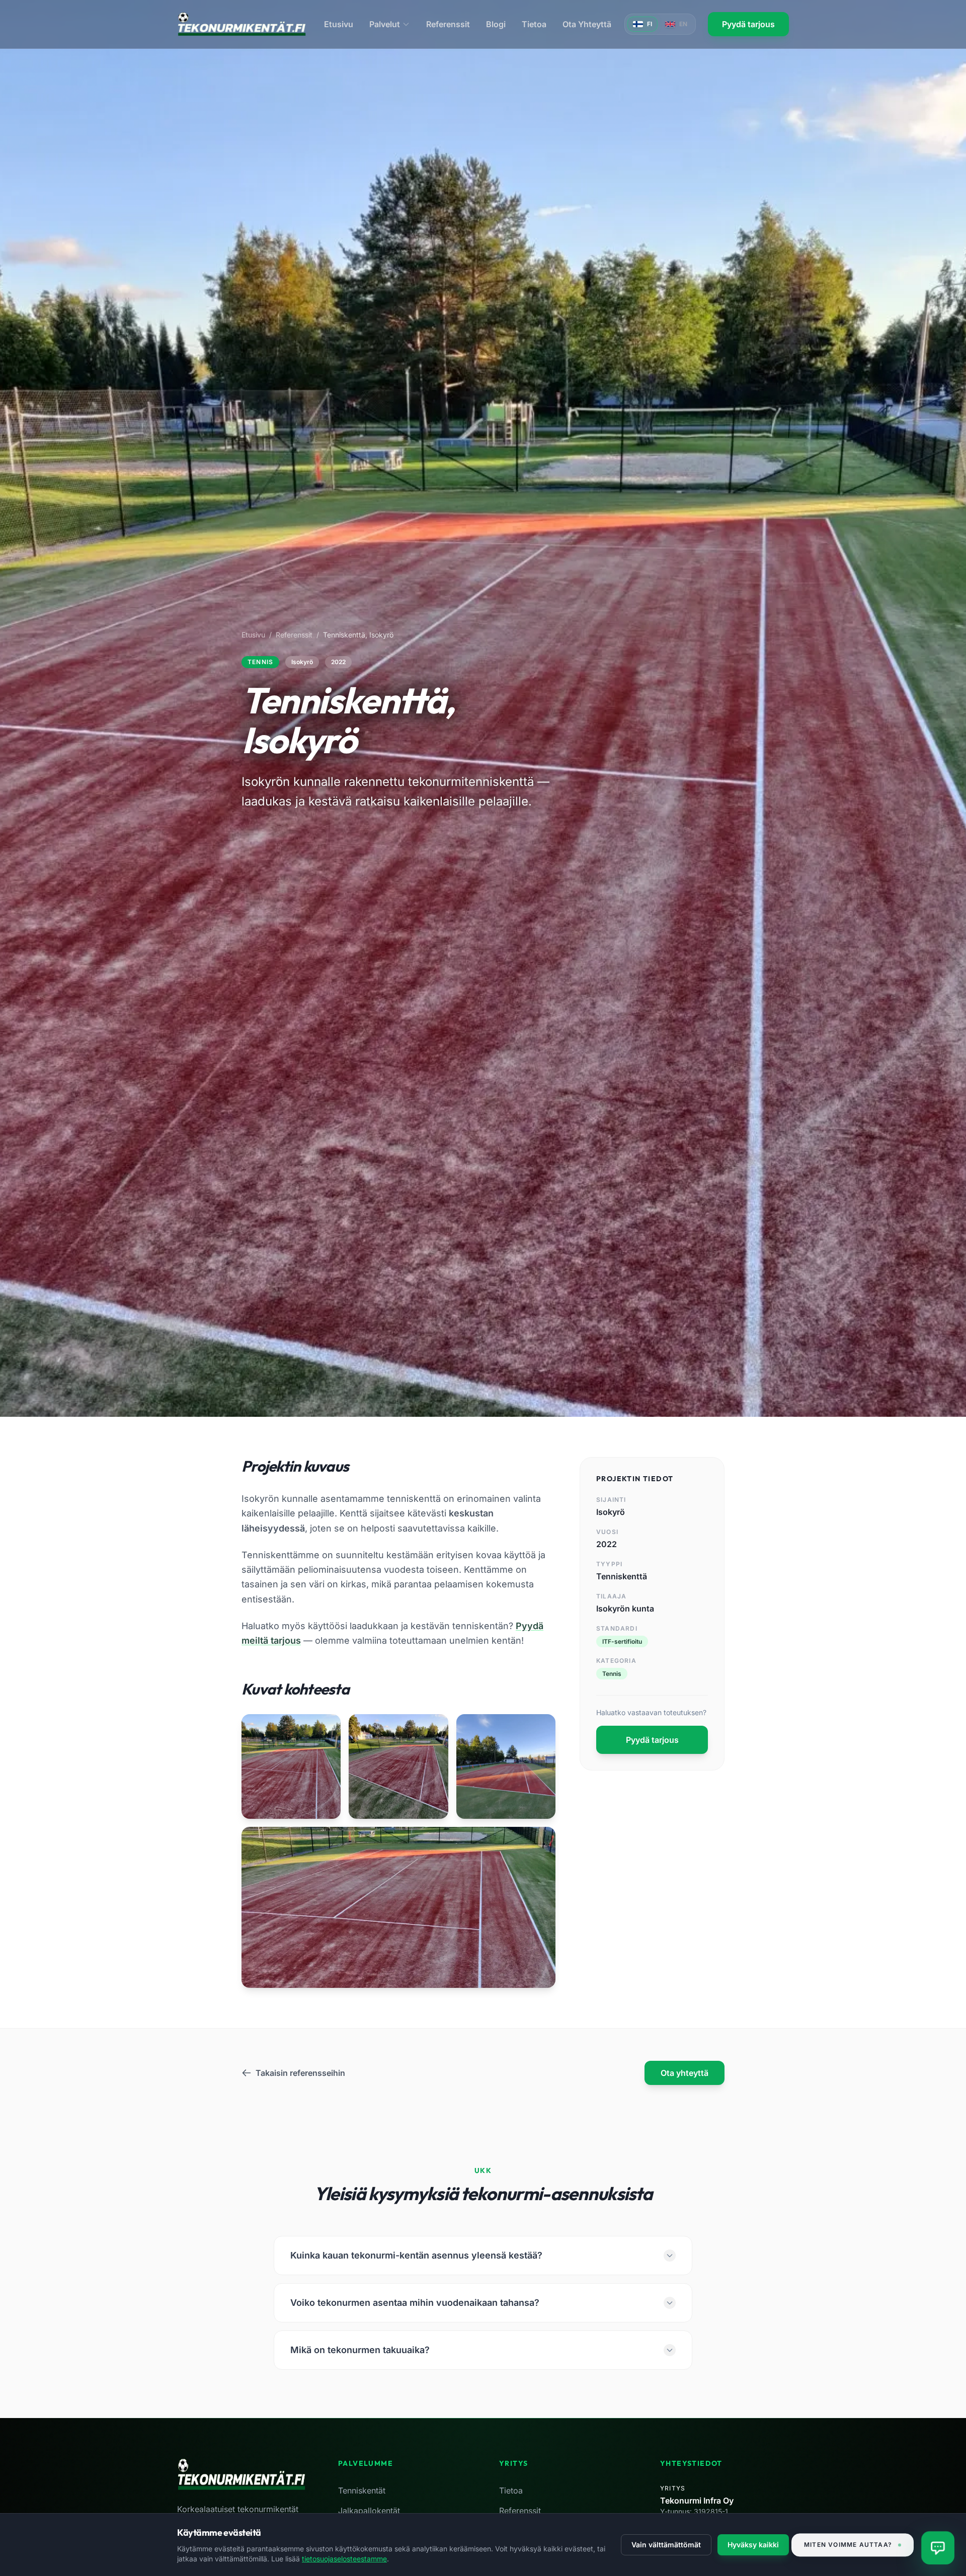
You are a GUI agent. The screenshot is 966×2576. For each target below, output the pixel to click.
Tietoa (534, 24)
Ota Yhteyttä (587, 24)
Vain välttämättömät (666, 2545)
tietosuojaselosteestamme (344, 2559)
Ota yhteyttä (685, 2073)
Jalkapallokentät (369, 2511)
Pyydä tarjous (748, 24)
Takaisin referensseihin (300, 2073)
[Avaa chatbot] (938, 2548)
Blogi (496, 24)
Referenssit (448, 24)
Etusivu (339, 24)
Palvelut (385, 24)
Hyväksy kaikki (753, 2545)
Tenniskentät (362, 2490)
